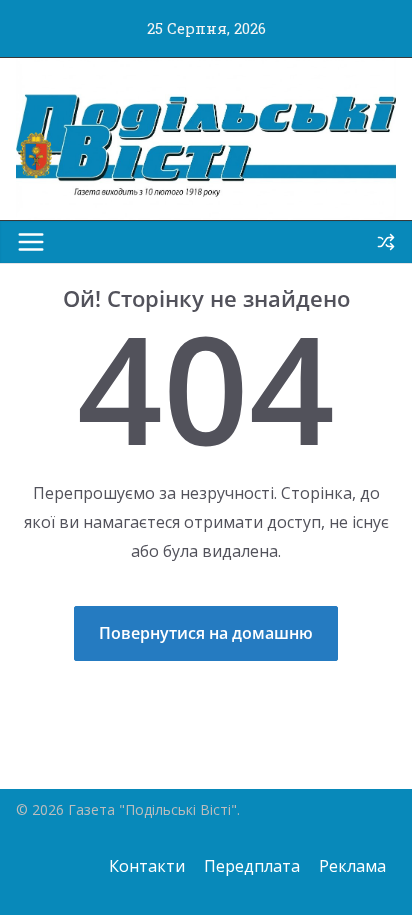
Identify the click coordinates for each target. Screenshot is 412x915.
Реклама (352, 866)
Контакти (147, 866)
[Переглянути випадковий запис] (386, 242)
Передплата (252, 866)
